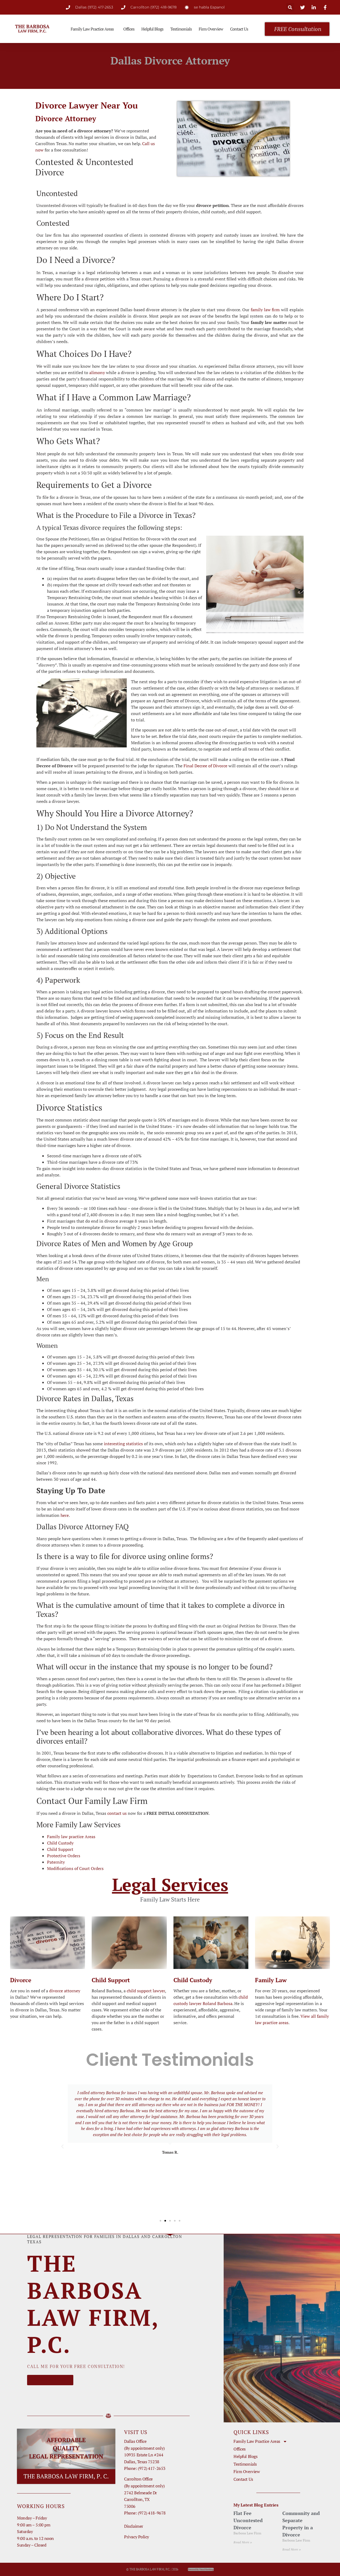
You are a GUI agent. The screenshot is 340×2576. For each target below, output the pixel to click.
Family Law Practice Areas (92, 29)
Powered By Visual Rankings (201, 2569)
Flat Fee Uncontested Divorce (248, 2520)
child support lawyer (146, 1991)
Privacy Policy (137, 2537)
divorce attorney (65, 1991)
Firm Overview (211, 29)
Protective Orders (64, 1856)
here (65, 1515)
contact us (117, 1813)
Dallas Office (135, 2441)
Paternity (56, 1862)
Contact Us (239, 29)
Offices (129, 29)
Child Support (60, 1849)
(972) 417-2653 (152, 2468)
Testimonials (181, 29)
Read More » (243, 2542)
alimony (97, 373)
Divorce (21, 1980)
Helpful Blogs (152, 29)
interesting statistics (123, 1444)
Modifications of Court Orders (75, 1868)
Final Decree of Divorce (205, 766)
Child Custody (60, 1843)
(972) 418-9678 (152, 2513)
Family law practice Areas (71, 1837)
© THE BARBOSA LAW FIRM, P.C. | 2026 (152, 2569)
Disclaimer (134, 2526)
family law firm (265, 310)
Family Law (271, 1980)
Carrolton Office (138, 2479)
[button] (290, 7)
